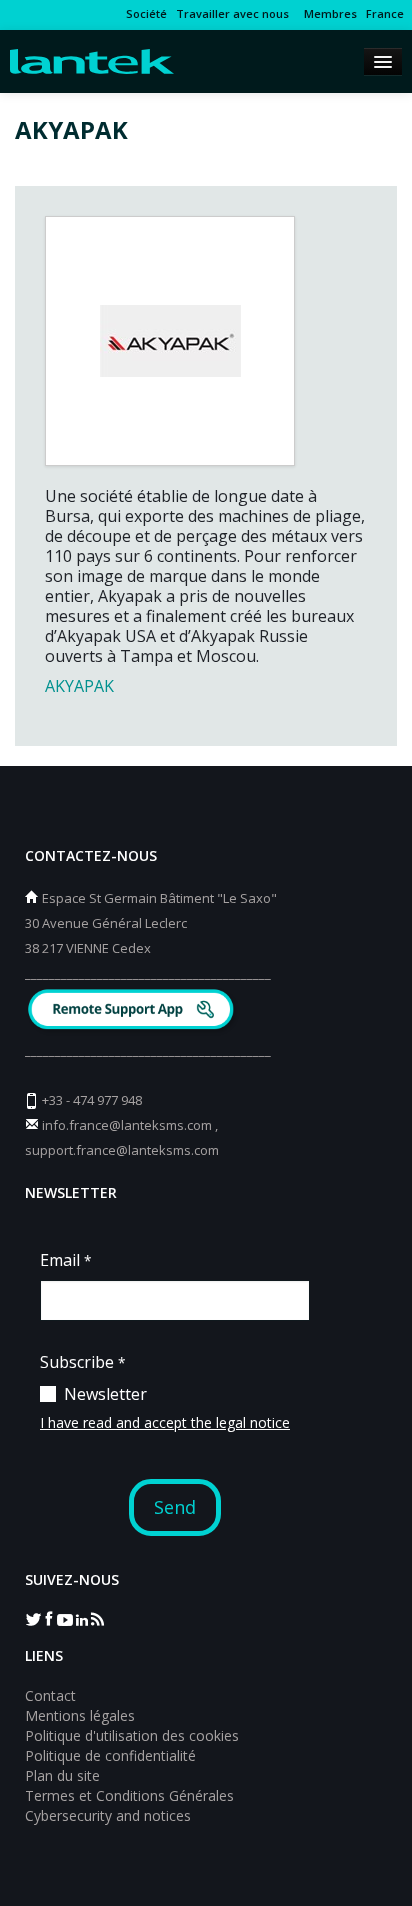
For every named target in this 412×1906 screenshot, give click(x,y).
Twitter (33, 1618)
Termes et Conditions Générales (129, 1795)
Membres (327, 13)
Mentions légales (80, 1715)
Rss (97, 1618)
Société (146, 13)
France (385, 13)
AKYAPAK (79, 686)
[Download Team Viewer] (133, 1011)
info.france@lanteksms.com (127, 1125)
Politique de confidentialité (110, 1755)
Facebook (49, 1618)
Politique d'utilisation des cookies (132, 1735)
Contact (50, 1695)
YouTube (65, 1618)
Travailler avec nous (232, 13)
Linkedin (81, 1618)
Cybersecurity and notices (108, 1815)
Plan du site (62, 1775)
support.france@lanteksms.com (122, 1150)
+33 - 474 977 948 (92, 1100)
